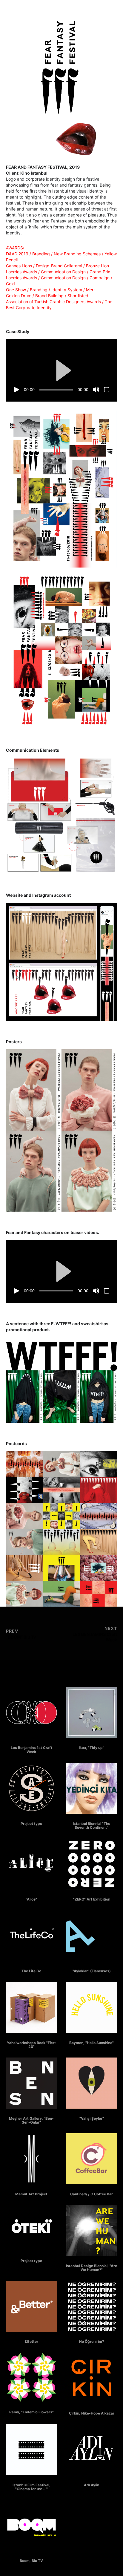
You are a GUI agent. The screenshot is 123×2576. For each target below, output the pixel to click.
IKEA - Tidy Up (92, 1744)
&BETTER (31, 2338)
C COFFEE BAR (92, 2190)
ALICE (31, 1896)
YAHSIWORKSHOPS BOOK (31, 2039)
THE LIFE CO (31, 1967)
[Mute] (96, 390)
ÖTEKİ (31, 2257)
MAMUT (31, 2190)
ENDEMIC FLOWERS (31, 2408)
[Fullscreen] (107, 390)
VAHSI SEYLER (92, 2115)
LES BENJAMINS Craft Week (31, 1744)
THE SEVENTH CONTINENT (92, 1820)
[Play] (16, 390)
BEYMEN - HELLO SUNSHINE (92, 2039)
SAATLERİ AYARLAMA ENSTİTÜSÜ (31, 1820)
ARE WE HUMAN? (92, 2262)
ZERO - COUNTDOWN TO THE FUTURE (92, 1896)
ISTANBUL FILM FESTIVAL (31, 2481)
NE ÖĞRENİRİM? (92, 2338)
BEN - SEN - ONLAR (31, 2115)
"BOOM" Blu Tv (31, 2557)
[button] (61, 370)
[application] (61, 370)
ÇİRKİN (92, 2410)
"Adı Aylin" (92, 2481)
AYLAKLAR (92, 1967)
